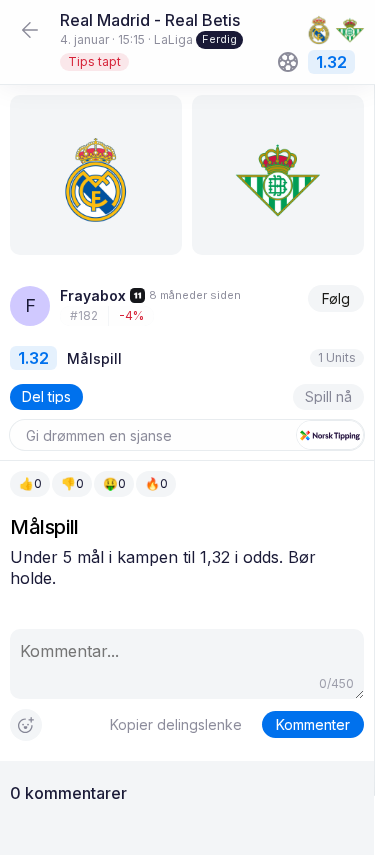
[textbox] (187, 568)
